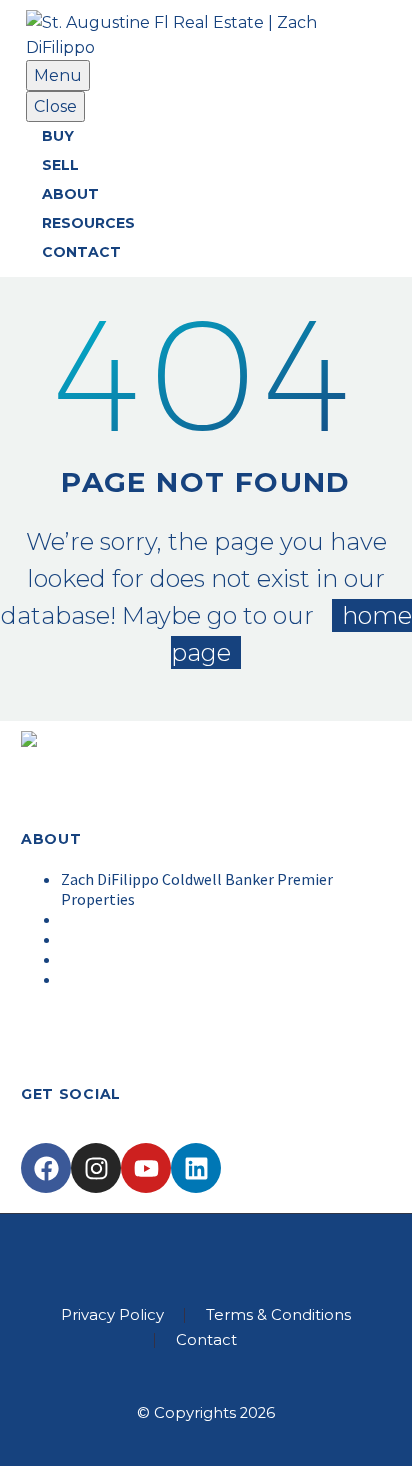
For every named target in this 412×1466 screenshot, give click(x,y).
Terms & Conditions (278, 1315)
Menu (58, 75)
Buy (58, 136)
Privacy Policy (112, 1315)
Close (55, 106)
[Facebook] (46, 1168)
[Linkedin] (196, 1168)
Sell (60, 165)
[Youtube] (146, 1168)
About (70, 194)
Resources (88, 223)
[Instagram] (96, 1168)
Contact (81, 252)
